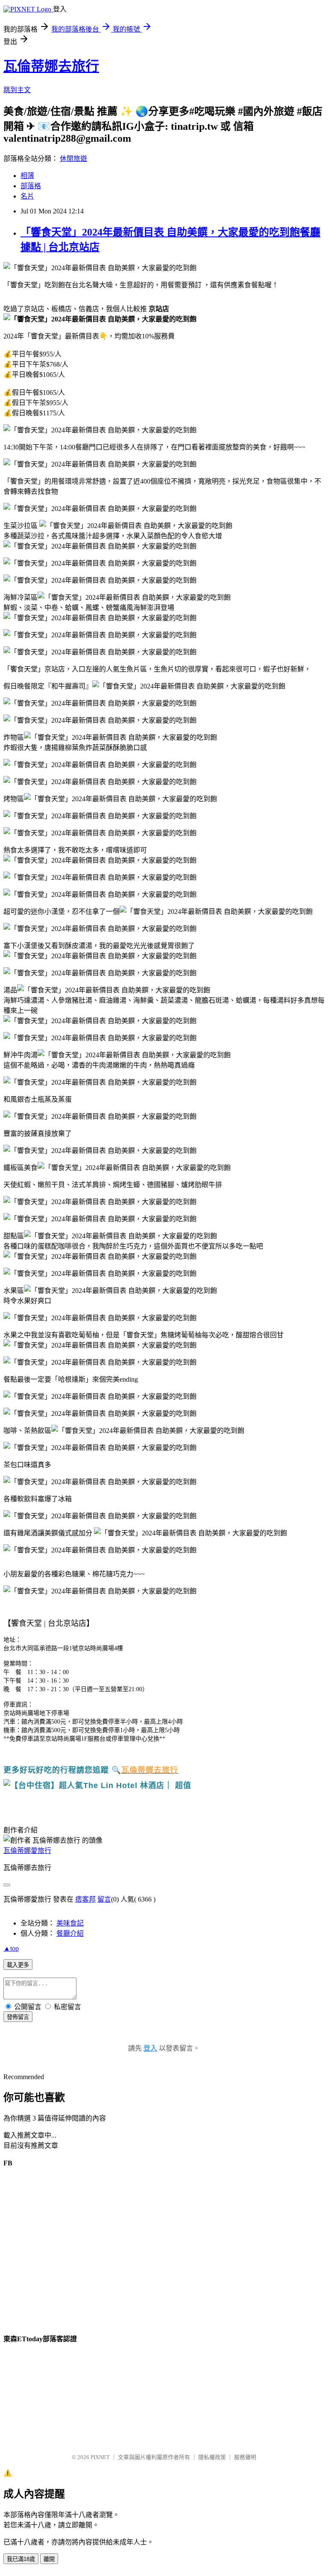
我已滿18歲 (21, 2559)
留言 (104, 1899)
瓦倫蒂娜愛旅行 (27, 1851)
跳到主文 (17, 90)
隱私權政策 (212, 2457)
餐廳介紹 (70, 1933)
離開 (49, 2559)
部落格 (31, 186)
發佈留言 (18, 2017)
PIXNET (100, 2457)
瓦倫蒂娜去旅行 (51, 66)
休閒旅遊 (73, 159)
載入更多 (18, 1965)
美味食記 (70, 1923)
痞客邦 (85, 1899)
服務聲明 (245, 2457)
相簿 (27, 176)
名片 (27, 196)
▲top (11, 1948)
